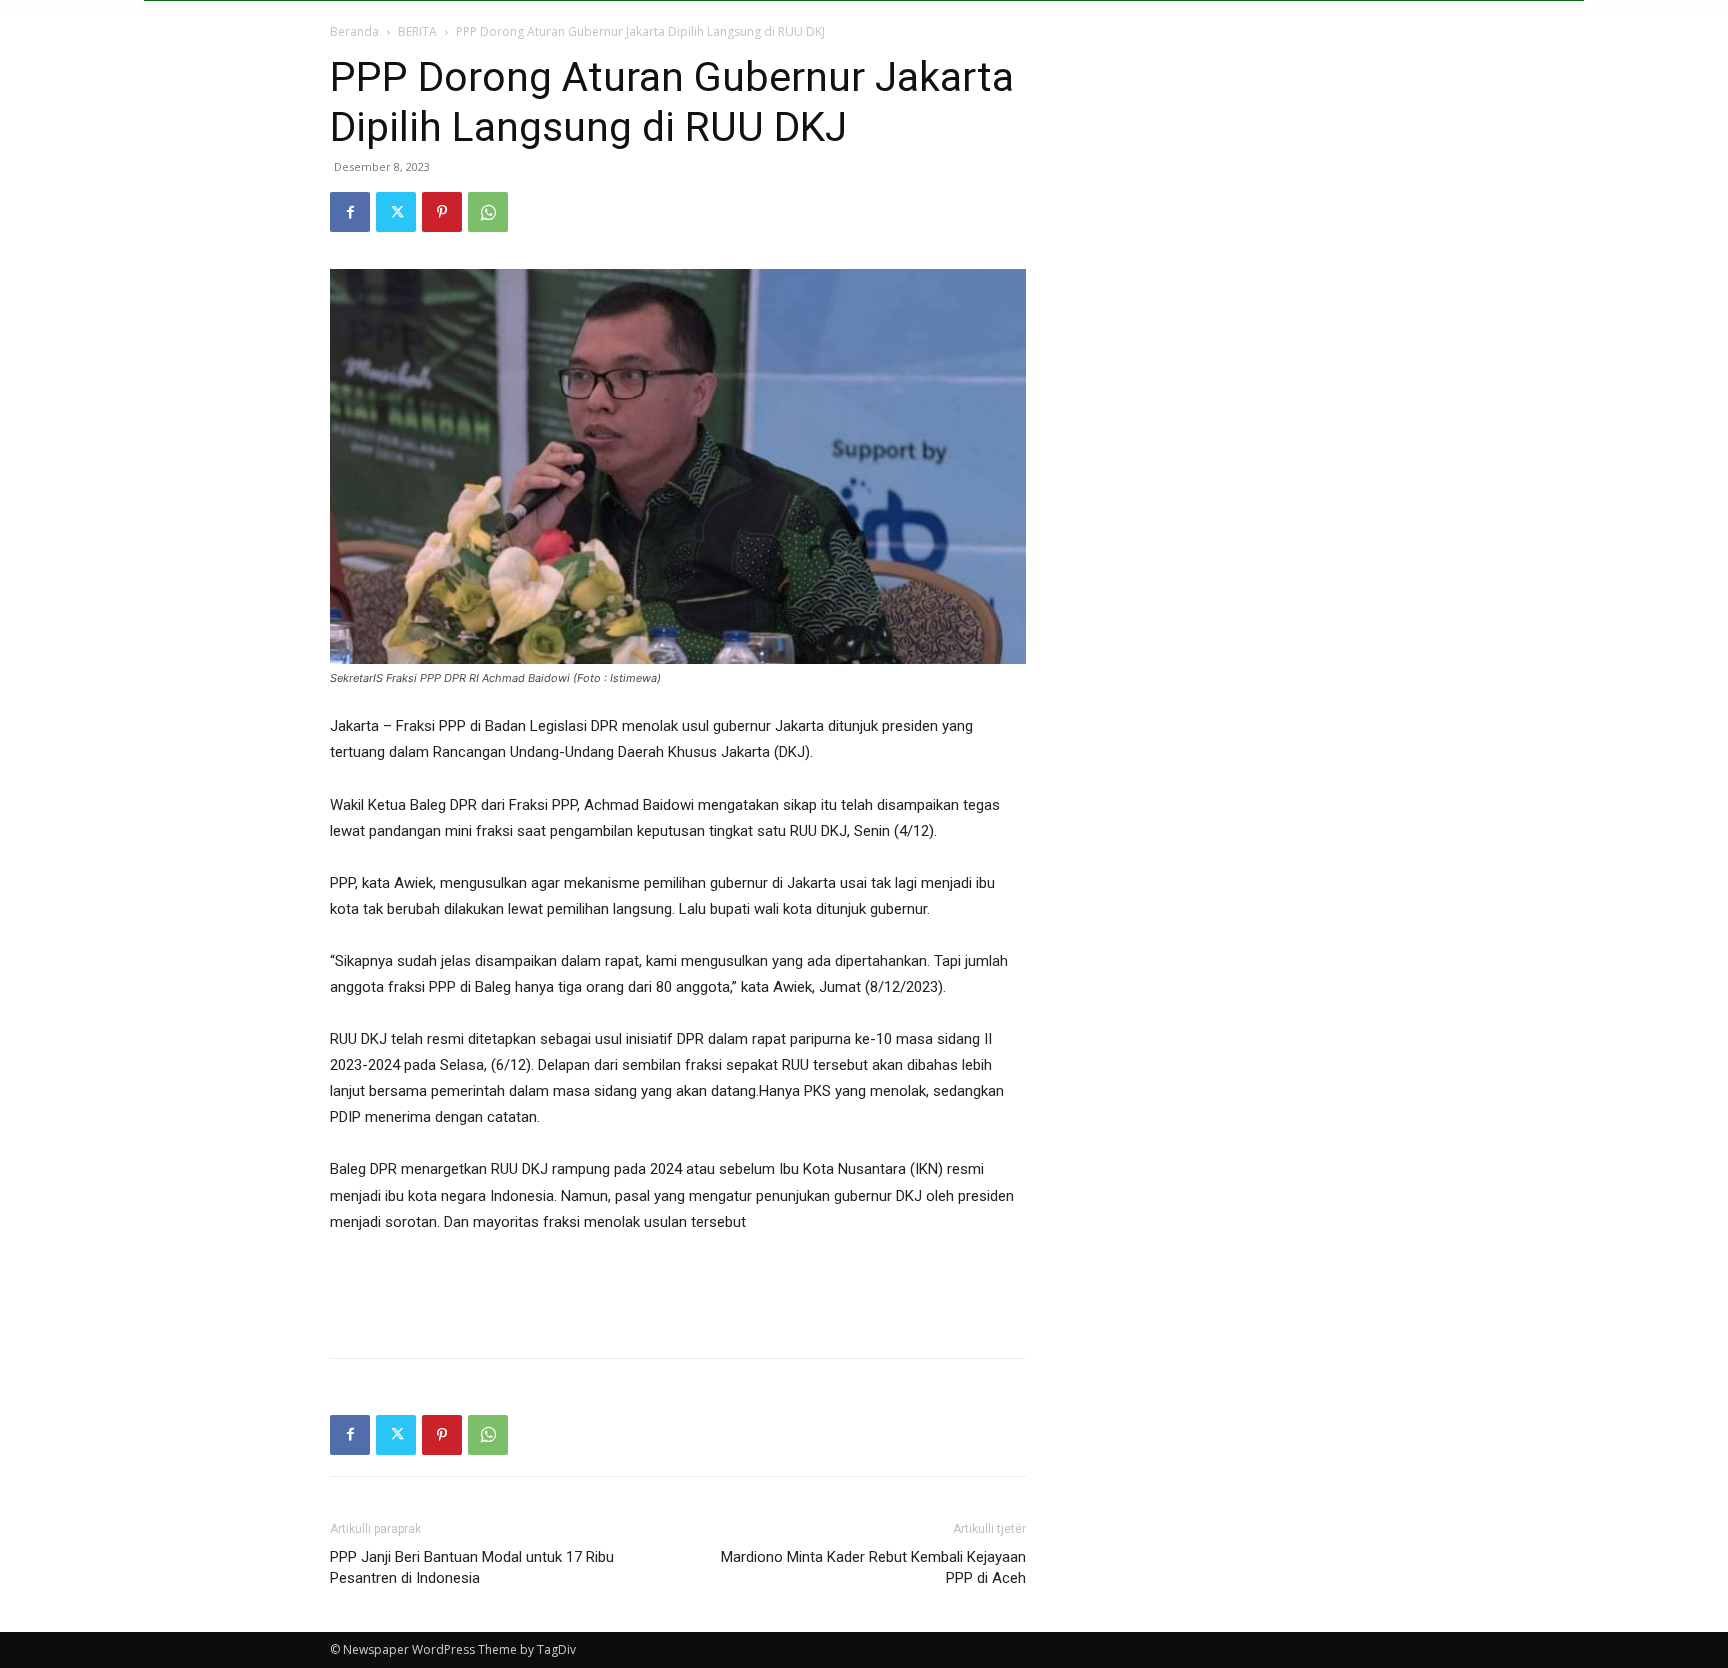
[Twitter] (396, 212)
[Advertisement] (678, 1291)
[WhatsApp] (488, 212)
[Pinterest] (442, 212)
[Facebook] (350, 212)
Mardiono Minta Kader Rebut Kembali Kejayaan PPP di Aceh (873, 1567)
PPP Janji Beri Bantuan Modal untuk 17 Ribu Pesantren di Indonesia (472, 1567)
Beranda (354, 31)
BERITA (417, 31)
